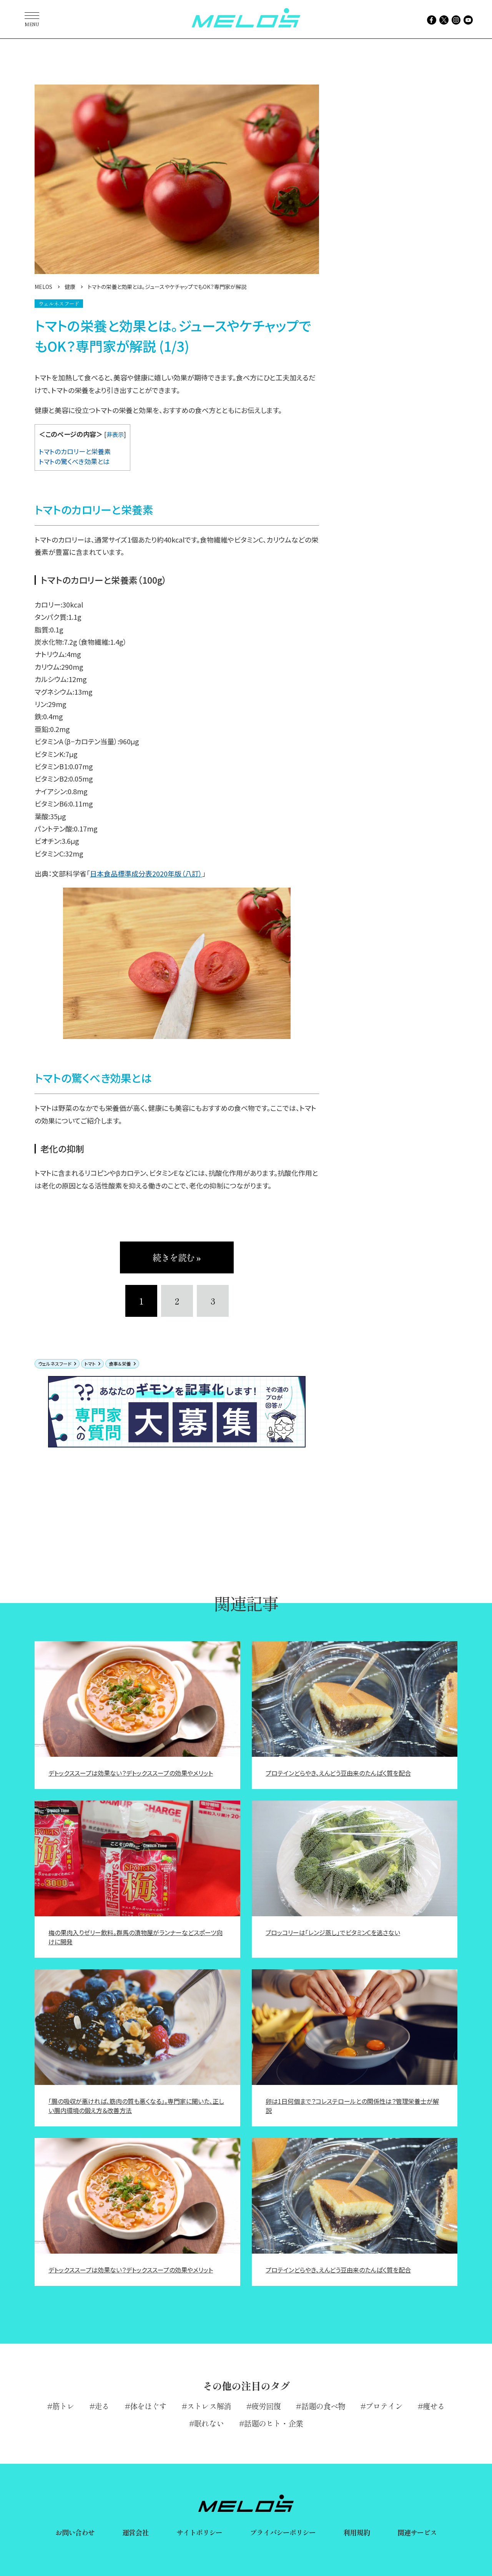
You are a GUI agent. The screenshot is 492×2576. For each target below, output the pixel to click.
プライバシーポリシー (283, 2532)
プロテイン (384, 2406)
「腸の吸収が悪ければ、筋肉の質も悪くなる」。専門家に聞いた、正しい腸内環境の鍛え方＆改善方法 (136, 2106)
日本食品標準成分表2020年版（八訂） (146, 873)
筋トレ (63, 2406)
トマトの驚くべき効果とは (74, 461)
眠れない (209, 2423)
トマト (90, 1364)
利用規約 (356, 2532)
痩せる (434, 2406)
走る (102, 2406)
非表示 (115, 434)
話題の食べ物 (323, 2406)
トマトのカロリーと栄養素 (75, 451)
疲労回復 (266, 2406)
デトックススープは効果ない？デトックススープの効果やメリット (131, 1773)
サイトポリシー (199, 2532)
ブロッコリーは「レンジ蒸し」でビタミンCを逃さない (333, 1932)
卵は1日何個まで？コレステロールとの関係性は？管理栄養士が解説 (352, 2106)
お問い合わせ (75, 2532)
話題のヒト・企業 (273, 2423)
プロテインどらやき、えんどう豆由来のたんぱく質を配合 (338, 1773)
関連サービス (417, 2532)
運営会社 (135, 2532)
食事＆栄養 (120, 1364)
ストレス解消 (209, 2406)
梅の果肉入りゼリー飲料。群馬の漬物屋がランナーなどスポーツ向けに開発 (135, 1937)
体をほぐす (148, 2406)
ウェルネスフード (55, 1364)
